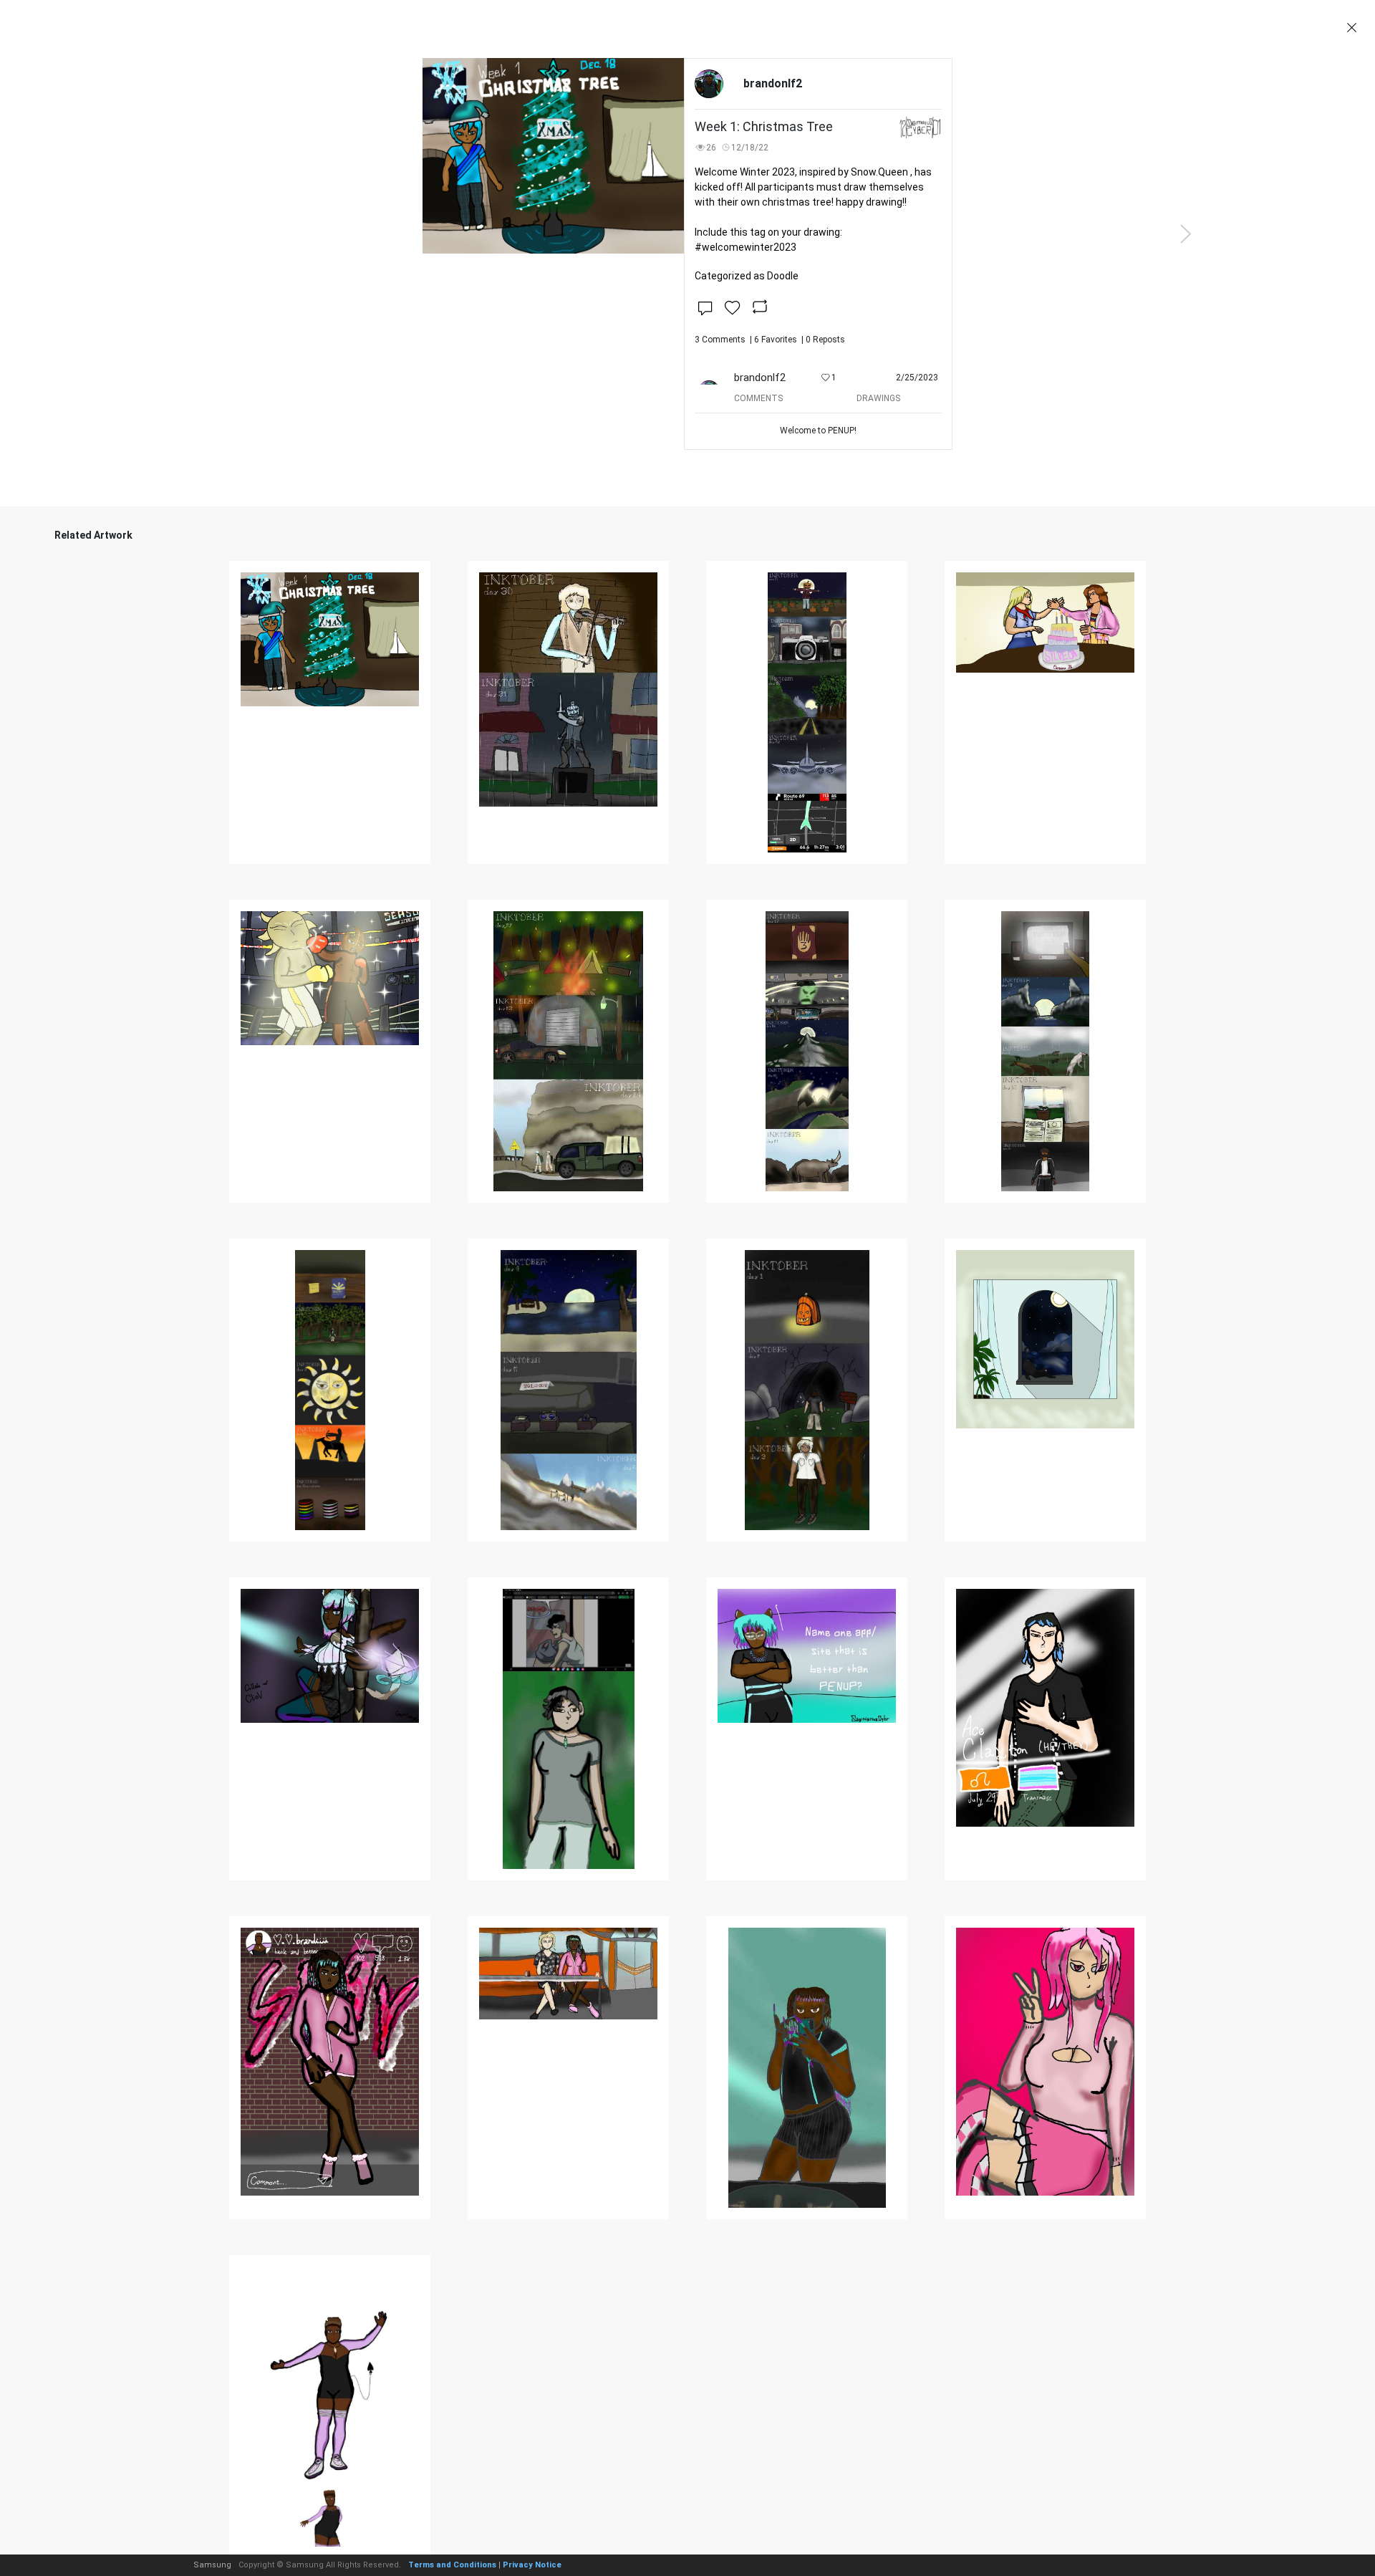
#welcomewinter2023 (746, 247)
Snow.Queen (879, 172)
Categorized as (747, 276)
